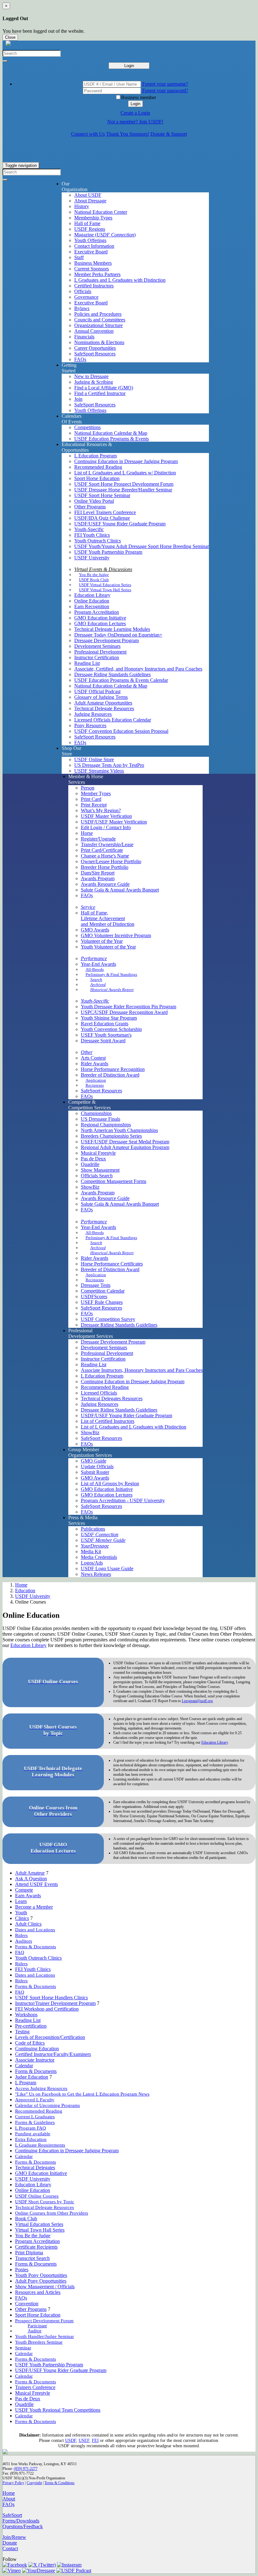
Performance (94, 958)
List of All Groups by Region (110, 1483)
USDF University (92, 558)
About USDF (88, 195)
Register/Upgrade (98, 839)
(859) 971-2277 (26, 2469)
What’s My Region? (101, 810)
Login (129, 66)
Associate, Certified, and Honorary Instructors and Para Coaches (138, 669)
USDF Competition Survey (108, 1319)
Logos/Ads (92, 1563)
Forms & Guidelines (35, 2122)
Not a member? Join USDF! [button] (135, 122)
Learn (21, 1901)
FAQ (20, 1952)
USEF (84, 2440)
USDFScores (94, 1296)
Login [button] (135, 104)
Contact (10, 2548)
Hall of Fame (87, 223)
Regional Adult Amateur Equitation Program (125, 1147)
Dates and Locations (35, 1930)
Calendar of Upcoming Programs (48, 2105)
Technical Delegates (35, 2168)
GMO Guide (94, 1461)
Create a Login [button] (135, 113)
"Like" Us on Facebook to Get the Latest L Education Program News (82, 2094)
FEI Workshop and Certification (47, 2009)
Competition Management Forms (114, 1181)
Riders (21, 1935)
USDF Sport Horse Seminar (102, 495)
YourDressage (95, 1546)
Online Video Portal (94, 501)
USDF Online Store (94, 759)
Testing (22, 2032)
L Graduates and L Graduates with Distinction (120, 280)
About (9, 2499)
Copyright (34, 2483)
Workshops (26, 2015)
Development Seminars (97, 646)
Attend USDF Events (36, 1884)
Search (96, 979)
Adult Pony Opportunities (41, 2281)
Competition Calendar (103, 1291)
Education (25, 1591)
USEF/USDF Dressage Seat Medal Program (125, 1142)
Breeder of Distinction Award (110, 1075)
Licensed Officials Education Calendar (113, 720)
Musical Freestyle (98, 1153)
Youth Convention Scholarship (111, 1029)
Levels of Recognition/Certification (50, 2037)
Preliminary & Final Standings (111, 974)
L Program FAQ (31, 2128)
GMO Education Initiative (100, 618)
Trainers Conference (35, 2387)
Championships (96, 1113)
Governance (86, 297)
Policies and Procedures (98, 314)
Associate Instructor (35, 2060)
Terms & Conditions (59, 2483)
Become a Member (34, 1907)
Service (88, 907)
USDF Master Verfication (106, 816)
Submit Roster (95, 1472)
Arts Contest (93, 1058)
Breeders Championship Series (111, 1136)
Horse (87, 833)
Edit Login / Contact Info (106, 827)
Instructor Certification (97, 657)
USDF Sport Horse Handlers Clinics (51, 1998)
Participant (37, 2326)
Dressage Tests (96, 1285)
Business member (139, 97)
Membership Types (93, 218)
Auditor (35, 2331)
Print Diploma (29, 2253)
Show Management (100, 1170)
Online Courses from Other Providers (52, 2213)
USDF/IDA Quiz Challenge (102, 518)
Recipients (95, 1085)
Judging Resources (93, 714)
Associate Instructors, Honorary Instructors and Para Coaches (142, 1370)
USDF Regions (90, 229)
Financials (84, 337)
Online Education (92, 601)
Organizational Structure (98, 325)
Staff (79, 257)
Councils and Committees (100, 320)
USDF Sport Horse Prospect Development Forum (124, 484)
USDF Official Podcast (97, 691)
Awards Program (98, 878)
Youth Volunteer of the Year (108, 947)
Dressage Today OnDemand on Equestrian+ (118, 635)
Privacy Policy (13, 2483)
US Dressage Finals (101, 1119)
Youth (21, 1913)
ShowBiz (90, 1187)
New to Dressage (91, 376)
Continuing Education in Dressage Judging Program (126, 461)
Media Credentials (99, 1557)
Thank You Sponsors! (128, 134)
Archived (98, 985)
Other (87, 1052)
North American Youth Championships (119, 1130)
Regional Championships (106, 1125)
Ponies (22, 2270)
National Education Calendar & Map (111, 433)
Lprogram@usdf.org (197, 1701)
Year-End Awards (98, 964)
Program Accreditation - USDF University (123, 1500)
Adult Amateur (30, 1873)
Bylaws (82, 308)
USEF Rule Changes (102, 1302)
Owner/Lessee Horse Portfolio (111, 861)
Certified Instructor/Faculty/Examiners (53, 2054)
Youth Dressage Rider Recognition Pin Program (129, 1007)
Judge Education (32, 2077)
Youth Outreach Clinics (98, 541)
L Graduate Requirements (40, 2145)
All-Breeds (95, 969)
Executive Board (91, 252)
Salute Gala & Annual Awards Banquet (120, 890)
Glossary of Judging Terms (101, 697)
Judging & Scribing (94, 382)
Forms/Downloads (21, 2521)
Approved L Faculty (35, 2100)
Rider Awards (95, 1064)
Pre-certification (31, 2026)
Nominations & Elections (99, 342)
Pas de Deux (93, 1159)
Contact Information (94, 246)
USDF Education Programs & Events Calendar (121, 680)
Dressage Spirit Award (103, 1041)
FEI (95, 2440)
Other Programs (90, 507)
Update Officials (97, 1466)
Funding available (33, 2134)
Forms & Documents (36, 1947)
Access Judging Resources (41, 2088)
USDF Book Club (94, 580)
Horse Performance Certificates (112, 1264)
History (82, 206)
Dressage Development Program (107, 640)
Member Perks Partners (97, 274)
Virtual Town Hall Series (40, 2230)
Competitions (87, 427)
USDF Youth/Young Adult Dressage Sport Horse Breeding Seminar (142, 546)
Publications (93, 1529)
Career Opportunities (95, 348)
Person (88, 788)
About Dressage (90, 201)
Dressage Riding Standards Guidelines (112, 674)
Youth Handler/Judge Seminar (45, 2336)
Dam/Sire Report (98, 873)
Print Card (91, 799)
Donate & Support (169, 134)
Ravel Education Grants (105, 1024)
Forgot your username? (165, 84)
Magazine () (105, 235)
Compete (24, 1890)
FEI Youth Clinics (92, 535)
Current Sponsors (92, 269)
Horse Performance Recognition (113, 1069)
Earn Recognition (92, 606)
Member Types (96, 793)
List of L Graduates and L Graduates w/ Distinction (125, 473)
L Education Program (95, 456)
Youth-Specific (89, 529)
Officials (83, 291)
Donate (10, 2543)
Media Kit (91, 1551)
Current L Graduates (35, 2117)
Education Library (92, 595)
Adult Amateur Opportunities (103, 703)
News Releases (96, 1574)
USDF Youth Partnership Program (108, 552)
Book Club (26, 2219)
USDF (71, 2440)
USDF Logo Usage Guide (107, 1568)
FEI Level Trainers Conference (105, 512)
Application (96, 1080)
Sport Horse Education (97, 478)
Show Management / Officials (45, 2287)
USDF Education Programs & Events (112, 439)
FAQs (80, 359)
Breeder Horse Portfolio (105, 867)
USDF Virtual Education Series (105, 585)
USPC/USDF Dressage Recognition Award (124, 1012)
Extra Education (31, 2139)
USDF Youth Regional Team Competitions (58, 2410)
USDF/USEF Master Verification (114, 822)
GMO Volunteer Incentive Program (116, 935)
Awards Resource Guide (105, 884)
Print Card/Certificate (102, 850)
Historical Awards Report (112, 990)
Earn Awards (28, 1896)
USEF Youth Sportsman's (106, 1035)
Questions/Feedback (23, 2526)
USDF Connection (100, 1534)
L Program (26, 2083)
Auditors (24, 1941)
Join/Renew (14, 2537)
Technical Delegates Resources (112, 1398)
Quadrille (90, 1164)
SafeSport (12, 2515)
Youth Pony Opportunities (41, 2275)
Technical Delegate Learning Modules (112, 629)
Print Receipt (94, 805)
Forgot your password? (165, 91)
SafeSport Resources (95, 354)
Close (10, 37)
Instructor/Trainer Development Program (55, 2003)
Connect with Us (88, 134)
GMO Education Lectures (100, 623)
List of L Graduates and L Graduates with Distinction (134, 1427)
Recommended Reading (98, 467)
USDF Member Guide (103, 1540)
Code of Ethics (30, 2043)
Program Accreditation (97, 612)
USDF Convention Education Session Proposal (121, 731)
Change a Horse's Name (105, 856)
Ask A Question (31, 1879)
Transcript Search (32, 2258)
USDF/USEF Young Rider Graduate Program (120, 524)
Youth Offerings (90, 240)
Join (78, 399)
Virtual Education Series (39, 2224)
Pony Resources (90, 725)
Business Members (93, 263)
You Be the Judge (94, 575)
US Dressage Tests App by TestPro (109, 765)
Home (21, 1585)
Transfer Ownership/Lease (107, 844)
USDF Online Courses (37, 2196)
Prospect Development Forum (44, 2321)
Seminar (23, 2348)
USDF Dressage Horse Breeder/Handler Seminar (123, 490)
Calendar (24, 2066)
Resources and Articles (38, 2292)
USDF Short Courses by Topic (45, 2202)
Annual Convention (94, 331)
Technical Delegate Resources (104, 708)
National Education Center (101, 212)
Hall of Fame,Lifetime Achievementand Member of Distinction (108, 918)
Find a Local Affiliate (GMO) (104, 388)
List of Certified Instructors (108, 1421)
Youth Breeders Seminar (39, 2342)
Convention (27, 2304)
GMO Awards (95, 930)
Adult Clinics (28, 1924)
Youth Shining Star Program (109, 1018)
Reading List (87, 663)
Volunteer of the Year (102, 941)
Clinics (22, 1918)
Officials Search (97, 1176)
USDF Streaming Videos (99, 771)
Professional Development (100, 652)
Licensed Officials (99, 1393)
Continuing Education (37, 2049)
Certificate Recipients (36, 2247)
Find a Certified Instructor (100, 393)
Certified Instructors (94, 286)
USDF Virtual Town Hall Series (105, 590)
